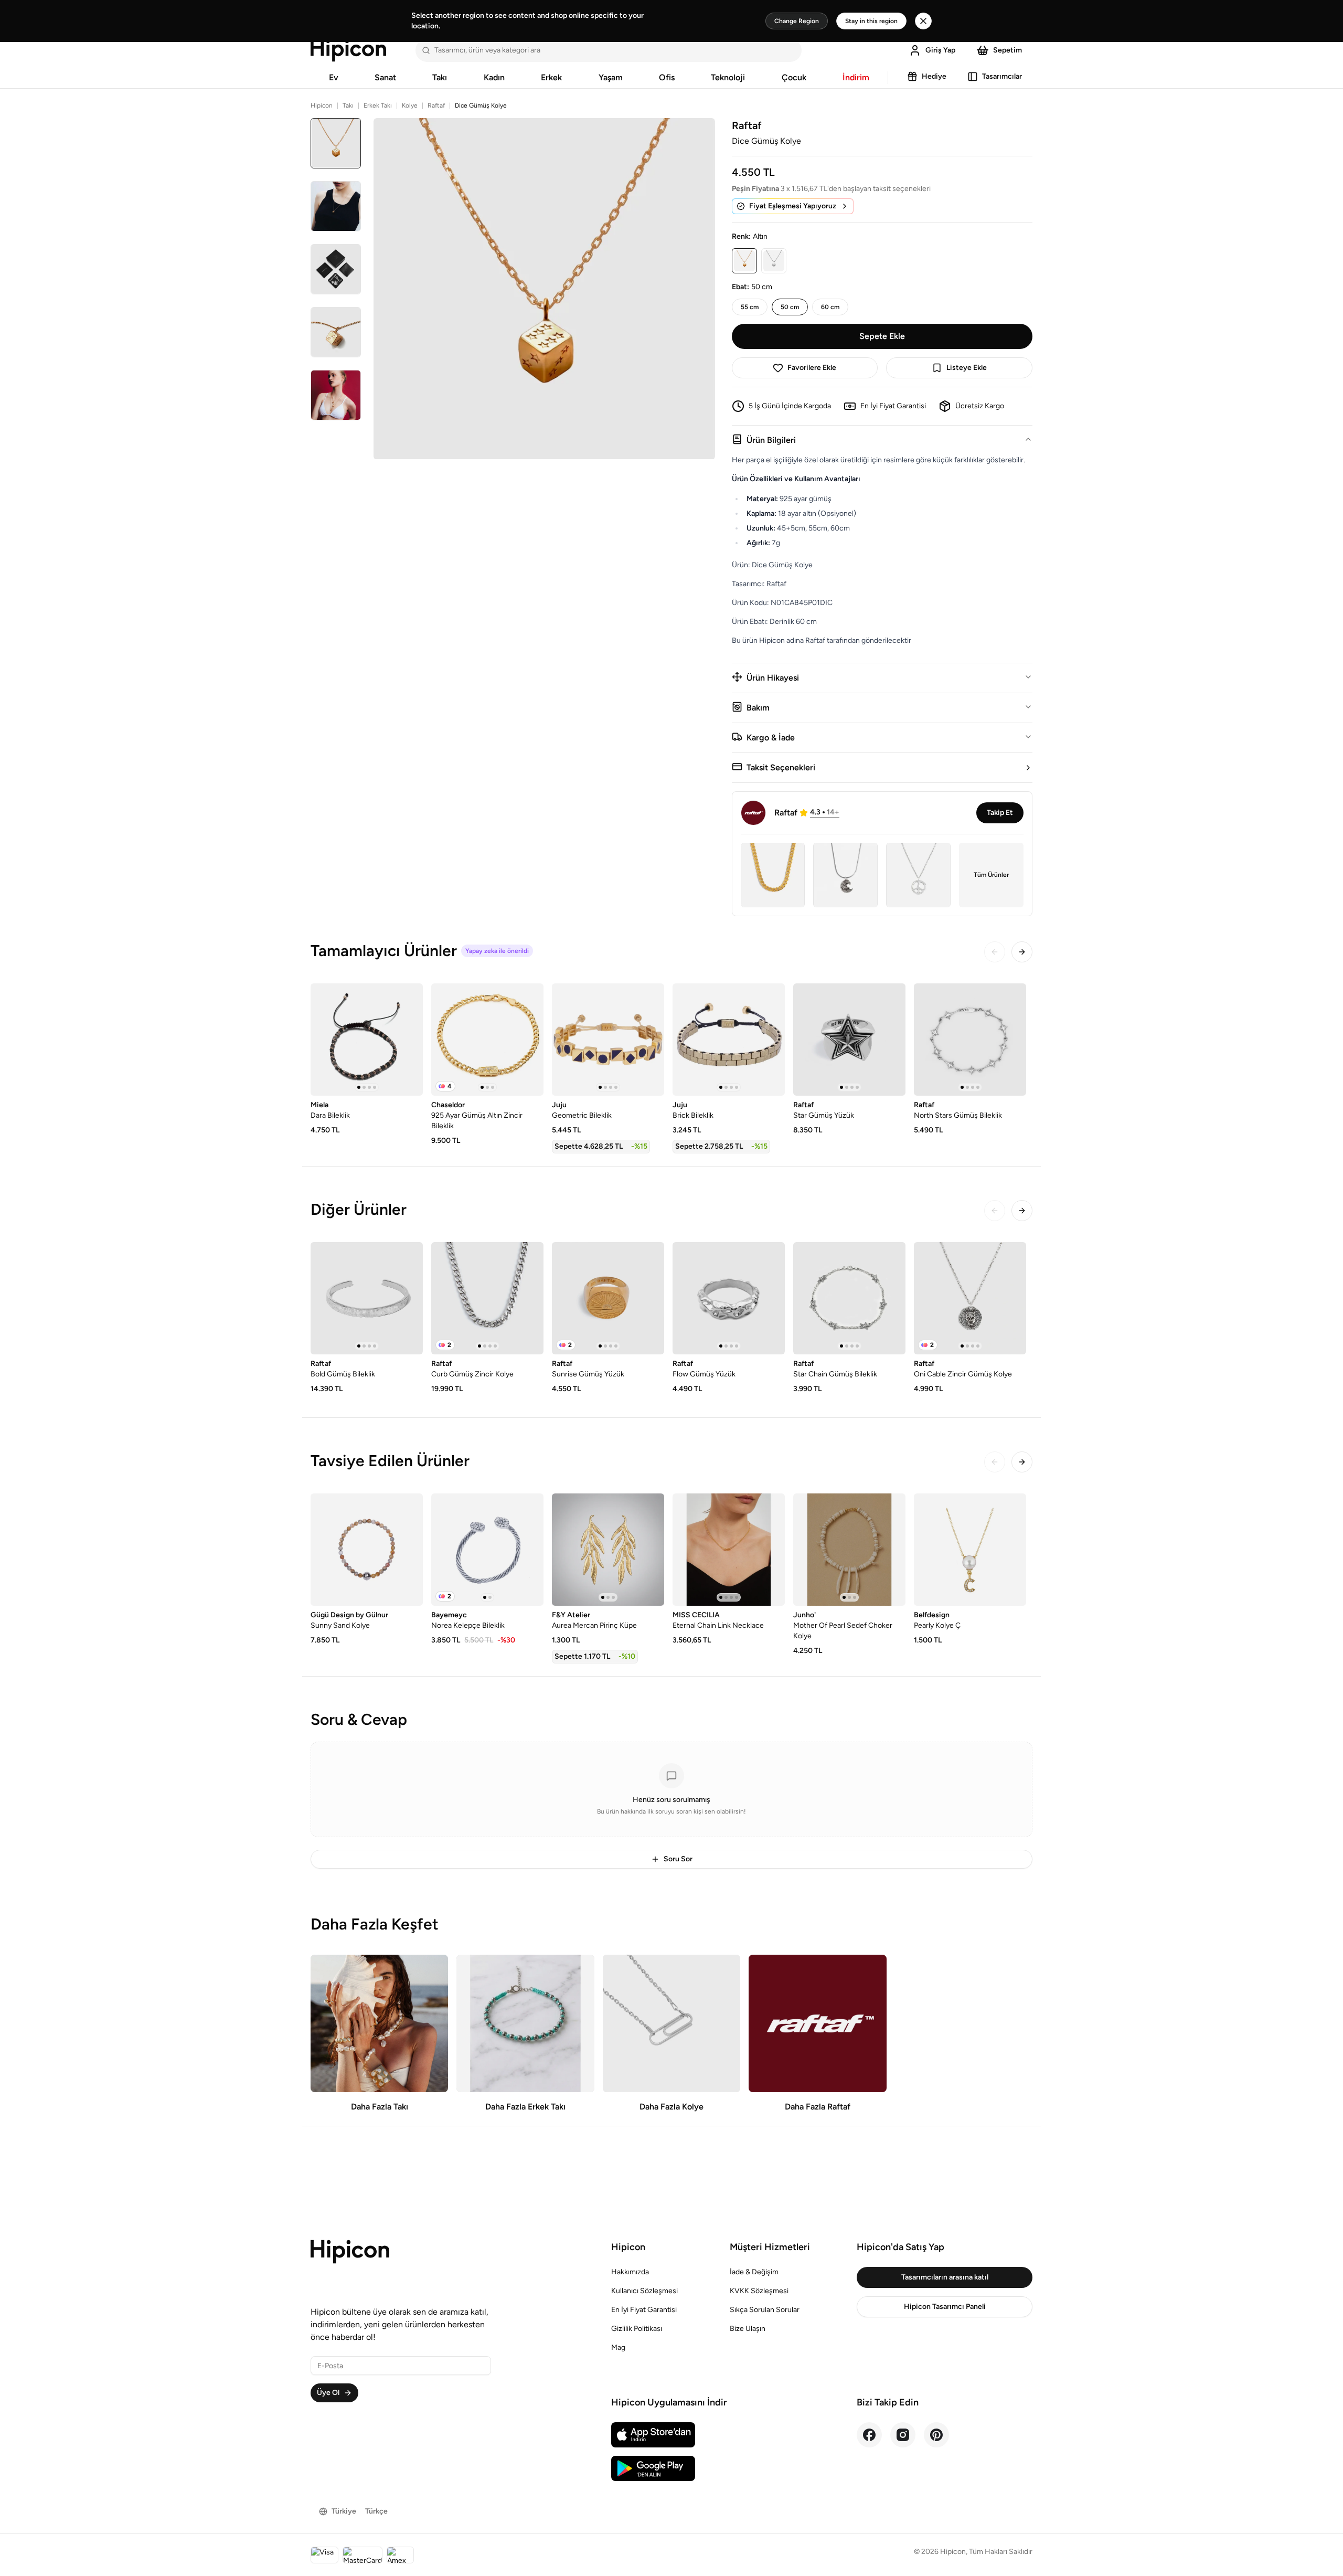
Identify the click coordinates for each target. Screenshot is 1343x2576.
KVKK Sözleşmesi (759, 2291)
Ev (334, 77)
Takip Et (1000, 813)
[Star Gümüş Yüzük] (849, 1040)
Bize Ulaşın (748, 2329)
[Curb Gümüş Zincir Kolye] (487, 1298)
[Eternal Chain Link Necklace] (729, 1550)
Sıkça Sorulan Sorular (765, 2310)
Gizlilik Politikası (637, 2329)
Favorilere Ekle (812, 368)
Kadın (494, 77)
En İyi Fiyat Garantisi (644, 2310)
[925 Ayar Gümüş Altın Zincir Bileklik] (487, 1040)
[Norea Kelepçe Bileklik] (487, 1550)
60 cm (830, 307)
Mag (618, 2347)
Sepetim (1008, 50)
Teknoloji (728, 77)
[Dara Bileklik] (367, 1040)
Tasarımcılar (1002, 76)
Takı (440, 77)
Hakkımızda (630, 2272)
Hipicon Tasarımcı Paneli (945, 2307)
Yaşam (611, 77)
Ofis (667, 77)
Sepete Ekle (882, 336)
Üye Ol (328, 2393)
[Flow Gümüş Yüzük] (729, 1298)
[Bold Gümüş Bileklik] (367, 1298)
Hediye (934, 76)
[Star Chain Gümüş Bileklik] (849, 1298)
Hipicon (322, 105)
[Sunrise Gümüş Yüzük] (608, 1298)
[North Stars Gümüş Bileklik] (970, 1040)
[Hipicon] (348, 50)
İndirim (856, 77)
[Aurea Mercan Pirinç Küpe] (608, 1550)
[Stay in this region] (923, 21)
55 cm (750, 307)
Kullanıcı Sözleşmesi (644, 2291)
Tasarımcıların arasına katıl (945, 2277)
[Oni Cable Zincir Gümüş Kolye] (970, 1298)
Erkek (551, 77)
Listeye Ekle (967, 368)
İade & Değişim (754, 2272)
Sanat (385, 77)
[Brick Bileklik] (729, 1040)
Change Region (797, 21)
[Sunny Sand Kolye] (367, 1550)
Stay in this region (871, 21)
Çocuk (794, 77)
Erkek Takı (378, 105)
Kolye (410, 105)
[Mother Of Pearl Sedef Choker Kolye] (849, 1550)
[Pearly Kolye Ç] (970, 1550)
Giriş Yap (940, 50)
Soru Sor (678, 1859)
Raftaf (436, 105)
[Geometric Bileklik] (608, 1040)
